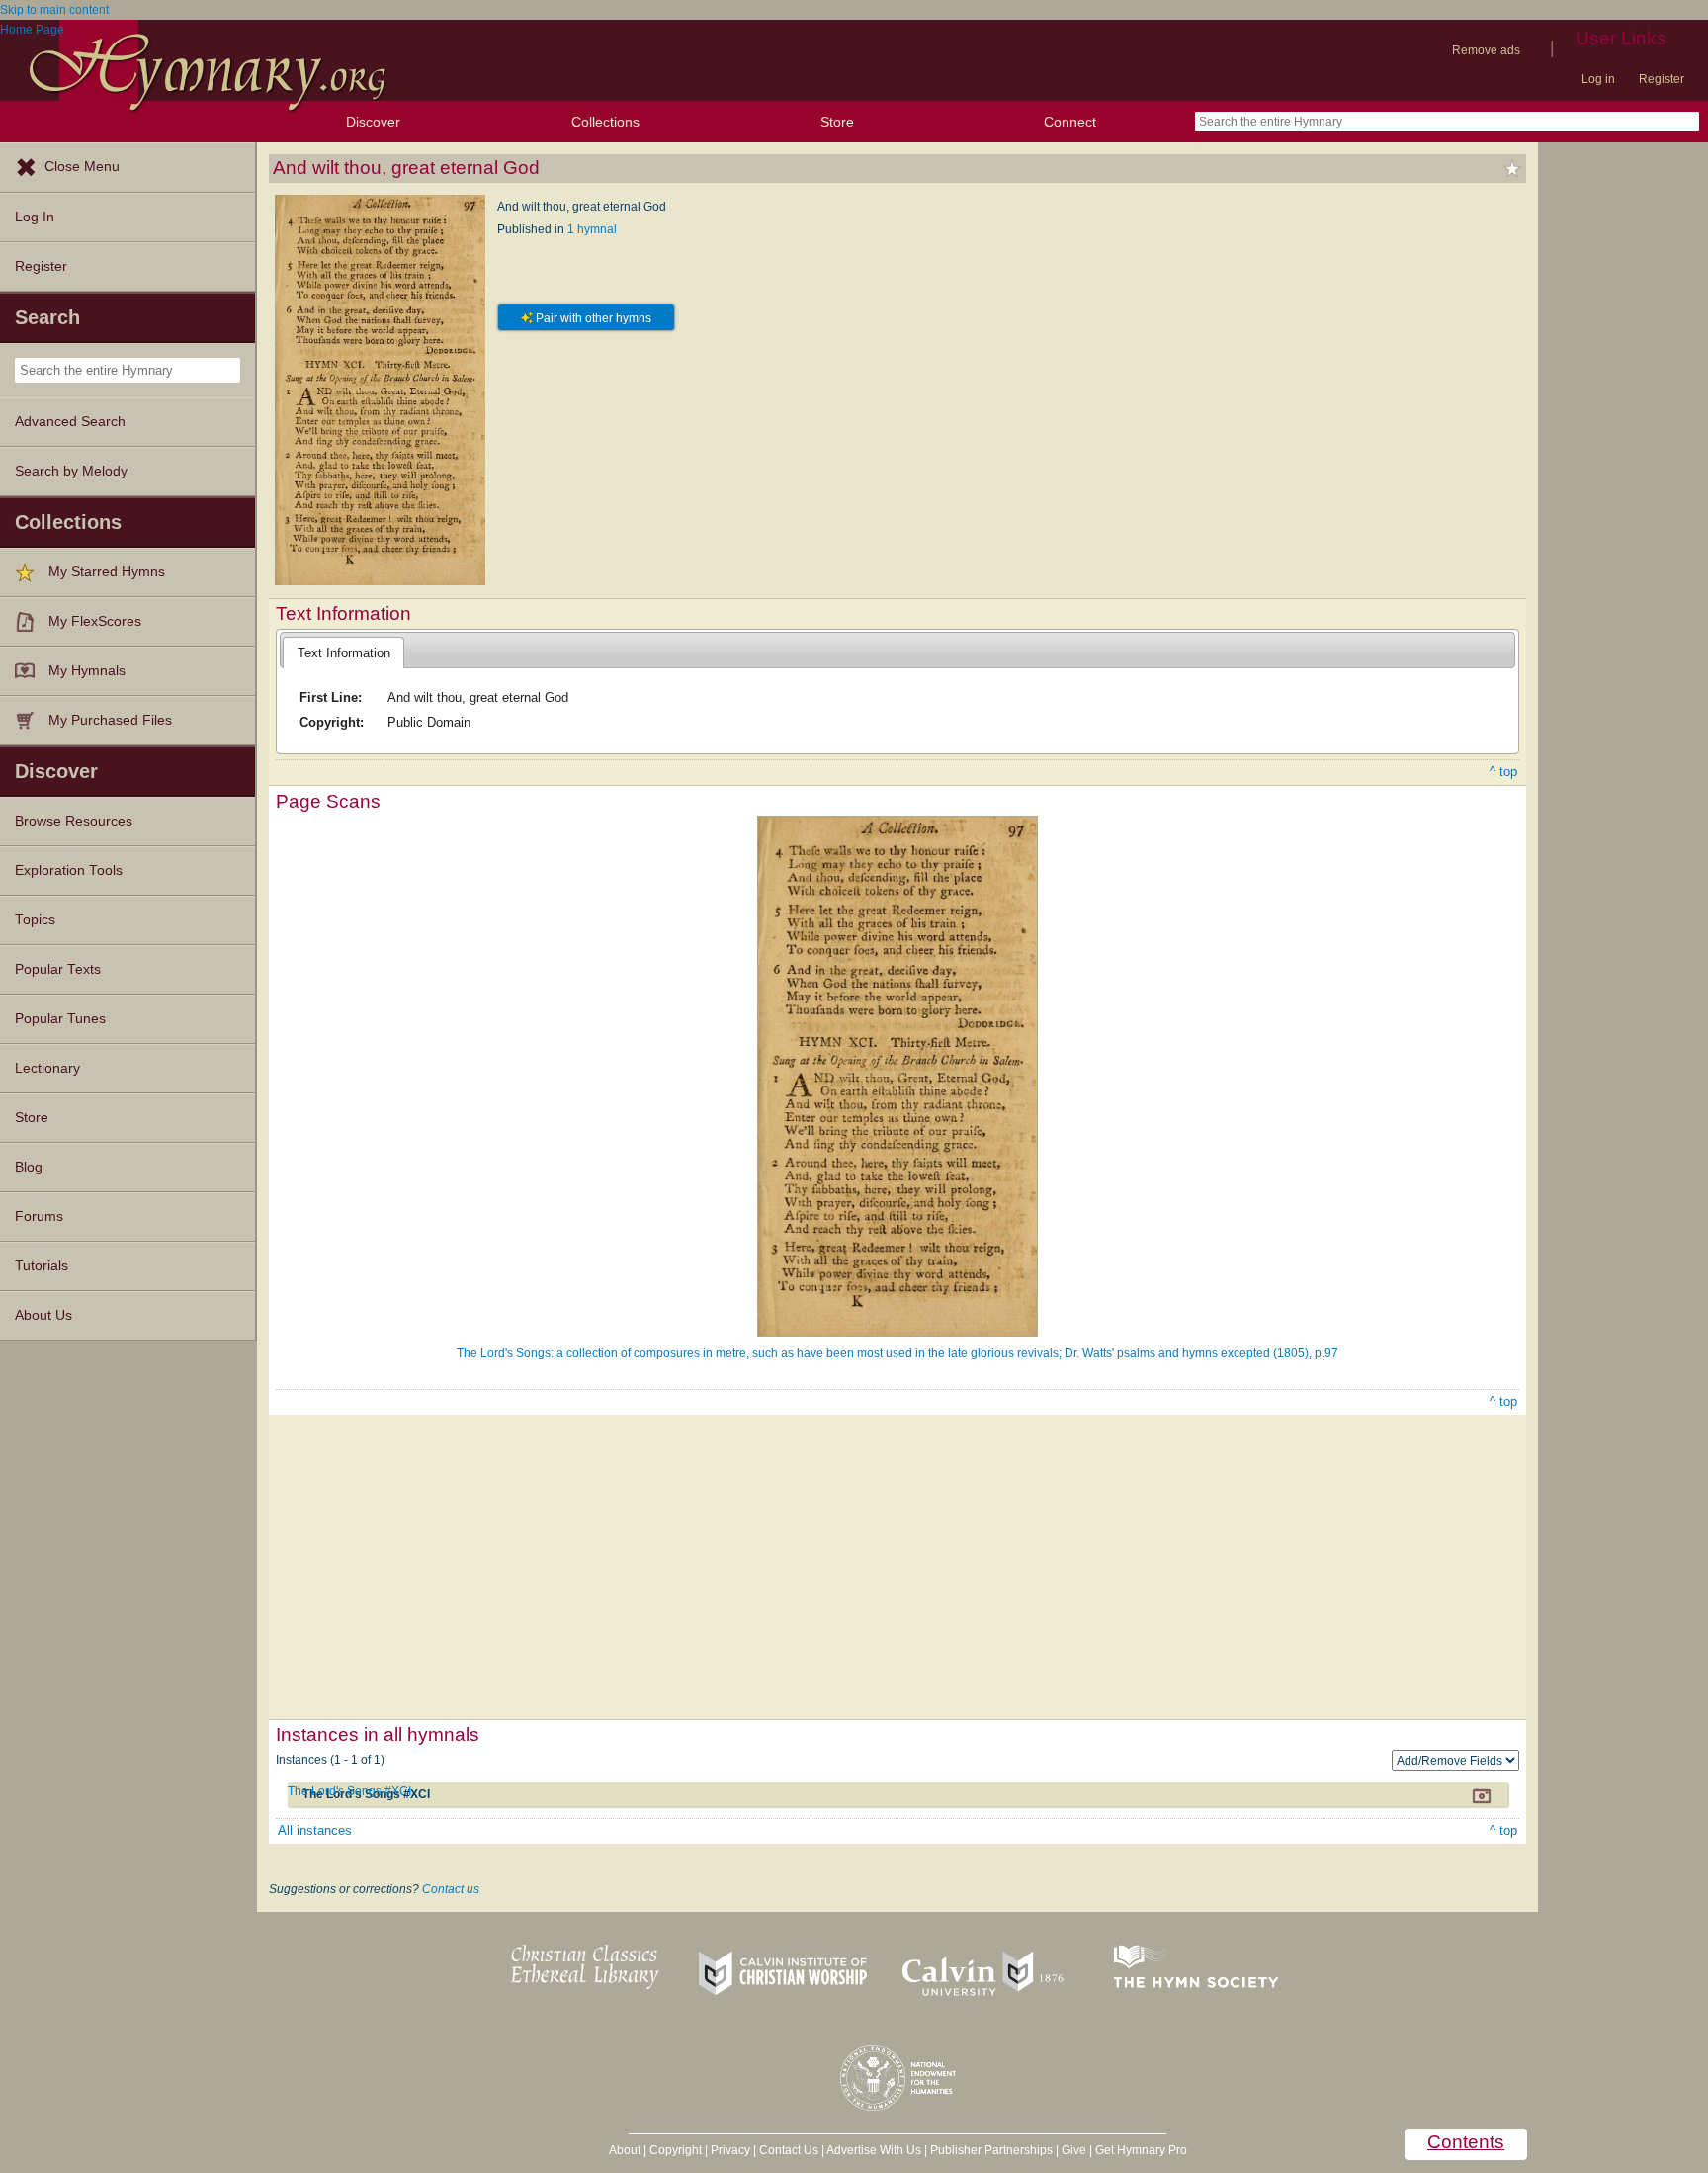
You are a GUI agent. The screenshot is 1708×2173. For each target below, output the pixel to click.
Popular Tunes (60, 1019)
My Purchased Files (110, 720)
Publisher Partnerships (991, 2150)
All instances (315, 1830)
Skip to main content (54, 10)
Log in (1598, 79)
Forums (39, 1217)
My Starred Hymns (107, 572)
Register (1662, 79)
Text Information (344, 653)
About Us (43, 1315)
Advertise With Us (874, 2150)
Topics (35, 920)
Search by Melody (71, 471)
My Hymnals (87, 671)
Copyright (676, 2150)
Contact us (451, 1889)
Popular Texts (58, 969)
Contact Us (789, 2150)
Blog (29, 1167)
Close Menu (82, 167)
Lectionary (47, 1068)
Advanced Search (70, 422)
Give (1074, 2150)
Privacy (730, 2150)
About (625, 2150)
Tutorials (42, 1266)
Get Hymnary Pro (1141, 2150)
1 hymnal (592, 229)
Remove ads (1486, 50)
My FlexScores (95, 621)
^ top (1503, 772)
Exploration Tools (69, 870)
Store (837, 122)
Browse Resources (74, 821)
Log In (35, 217)
